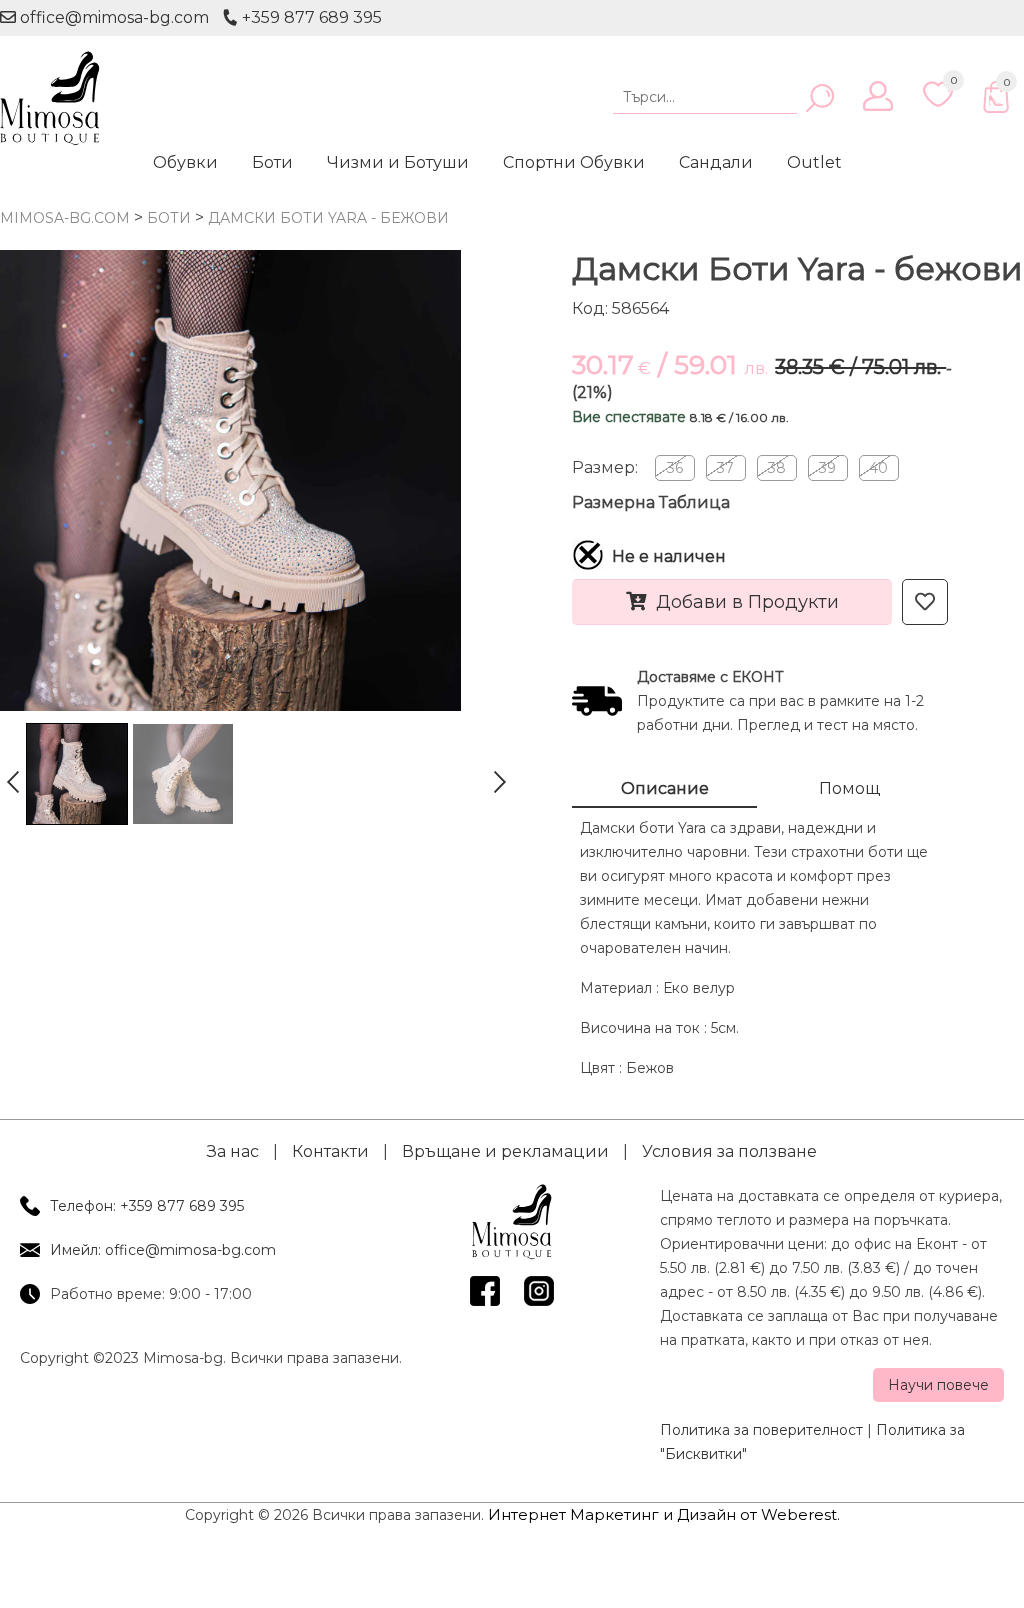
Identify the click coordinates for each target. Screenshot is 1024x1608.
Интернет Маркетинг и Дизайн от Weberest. (664, 1514)
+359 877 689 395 (310, 17)
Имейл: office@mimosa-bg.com (163, 1250)
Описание (665, 788)
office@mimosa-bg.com (112, 17)
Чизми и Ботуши (398, 162)
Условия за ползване (729, 1151)
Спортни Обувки (574, 162)
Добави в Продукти (747, 602)
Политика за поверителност (761, 1430)
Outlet (814, 162)
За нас (233, 1151)
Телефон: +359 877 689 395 (147, 1206)
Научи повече (938, 1385)
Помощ (849, 788)
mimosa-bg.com (65, 218)
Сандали (716, 162)
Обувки (185, 162)
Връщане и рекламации (505, 1151)
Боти (272, 162)
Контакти (330, 1151)
